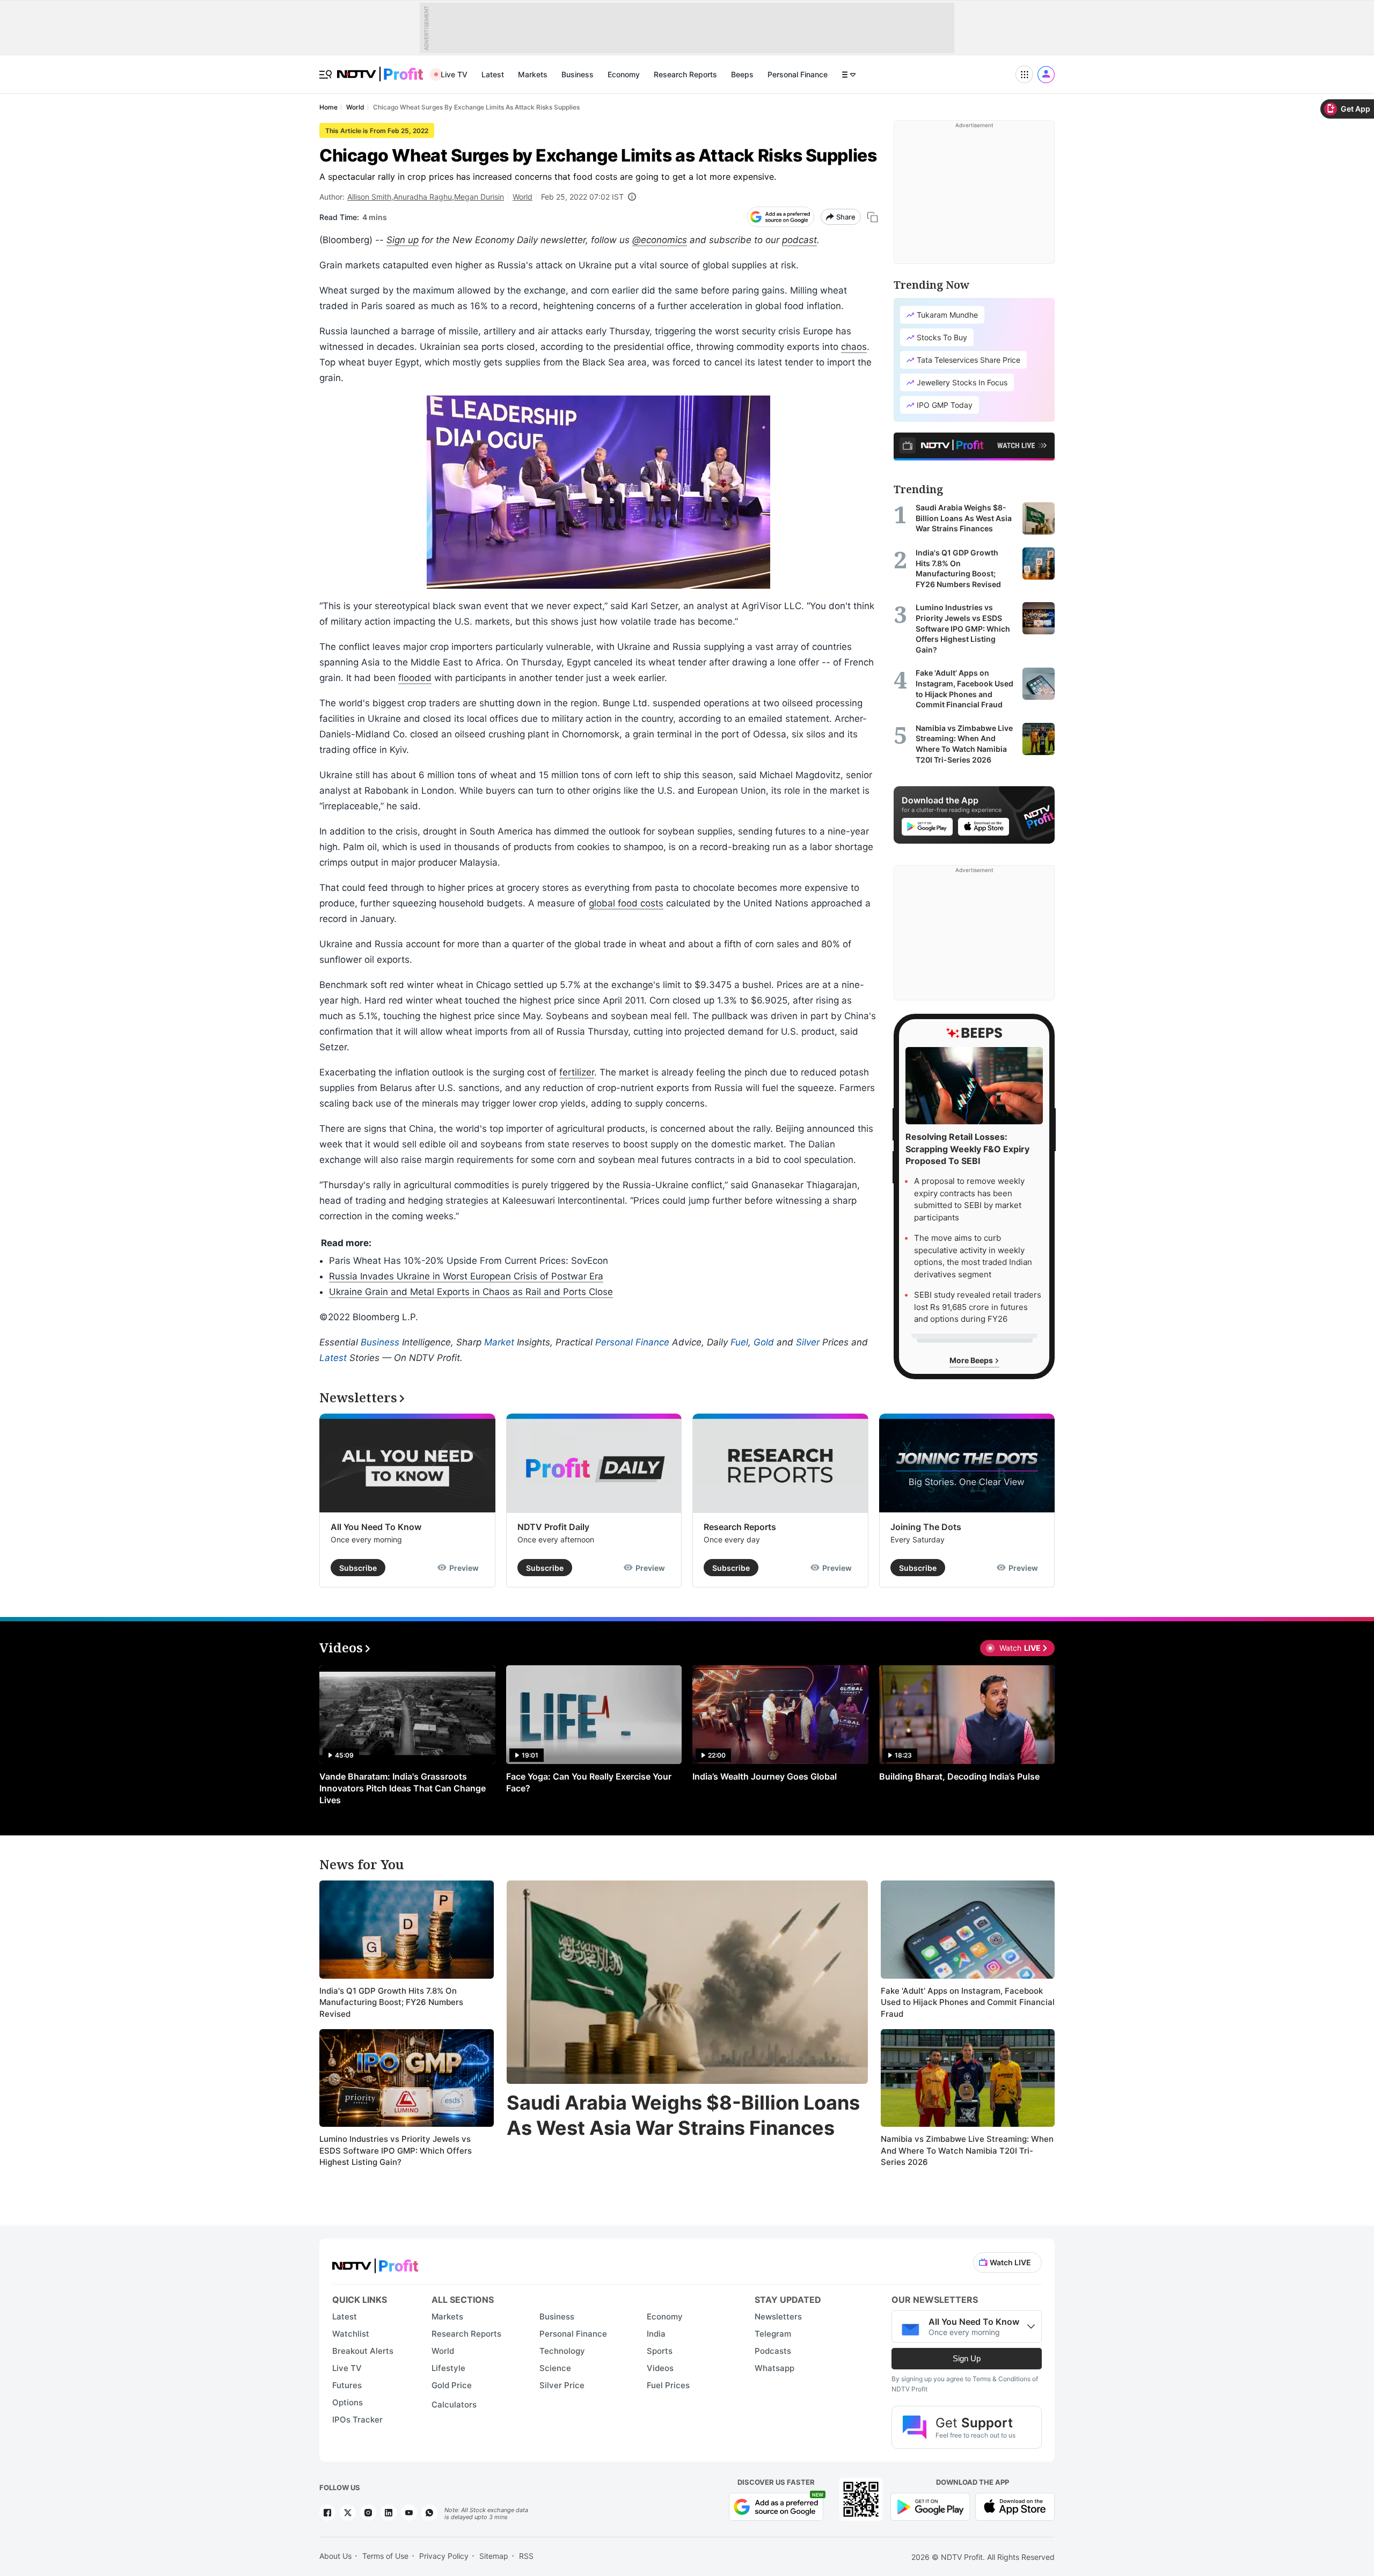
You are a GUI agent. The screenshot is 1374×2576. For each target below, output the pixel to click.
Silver (808, 1342)
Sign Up (967, 2358)
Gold (764, 1342)
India (656, 2334)
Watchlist (351, 2334)
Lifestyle (448, 2368)
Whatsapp (774, 2368)
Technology (562, 2351)
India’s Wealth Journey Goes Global (765, 1776)
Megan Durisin (479, 197)
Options (348, 2402)
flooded (415, 678)
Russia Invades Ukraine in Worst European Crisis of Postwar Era (466, 1276)
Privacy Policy (444, 2556)
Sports (660, 2351)
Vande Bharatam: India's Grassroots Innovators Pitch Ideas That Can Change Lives (403, 1788)
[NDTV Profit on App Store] (1015, 2506)
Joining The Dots (926, 1527)
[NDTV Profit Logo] (375, 2262)
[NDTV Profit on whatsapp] (429, 2513)
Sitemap (494, 2556)
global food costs (626, 903)
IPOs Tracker (357, 2420)
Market (499, 1342)
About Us (335, 2556)
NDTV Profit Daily (553, 1527)
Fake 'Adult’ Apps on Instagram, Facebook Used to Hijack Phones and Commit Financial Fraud (968, 2002)
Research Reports (685, 74)
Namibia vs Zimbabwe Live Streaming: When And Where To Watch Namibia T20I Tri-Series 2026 (967, 2150)
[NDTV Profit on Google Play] (930, 2506)
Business (578, 74)
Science (555, 2368)
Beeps (742, 74)
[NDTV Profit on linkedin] (389, 2513)
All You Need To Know (376, 1527)
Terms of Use (385, 2556)
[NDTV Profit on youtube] (409, 2513)
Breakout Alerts (363, 2351)
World (522, 197)
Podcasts (773, 2351)
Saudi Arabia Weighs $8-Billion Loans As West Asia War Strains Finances (683, 2115)
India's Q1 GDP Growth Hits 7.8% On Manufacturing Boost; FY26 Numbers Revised (391, 2002)
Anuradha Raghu (423, 197)
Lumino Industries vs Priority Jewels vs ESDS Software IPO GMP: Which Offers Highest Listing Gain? (396, 2150)
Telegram (773, 2334)
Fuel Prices (668, 2385)
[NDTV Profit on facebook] (327, 2513)
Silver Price (562, 2385)
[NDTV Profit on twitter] (348, 2513)
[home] (380, 68)
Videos (660, 2368)
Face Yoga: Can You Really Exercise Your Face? (589, 1782)
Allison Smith (369, 197)
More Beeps (972, 1360)
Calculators (454, 2405)
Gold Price (452, 2385)
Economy (624, 74)
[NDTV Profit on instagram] (368, 2513)
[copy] (872, 217)
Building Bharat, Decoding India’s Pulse (959, 1776)
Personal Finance (798, 74)
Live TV (454, 74)
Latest (493, 74)
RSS (526, 2556)
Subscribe (358, 1568)
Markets (533, 74)
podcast (799, 240)
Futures (347, 2385)
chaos (854, 347)
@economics (660, 240)
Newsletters (778, 2317)
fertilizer (577, 1072)
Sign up (403, 240)
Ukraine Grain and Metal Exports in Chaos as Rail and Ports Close (471, 1292)
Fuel (739, 1342)
